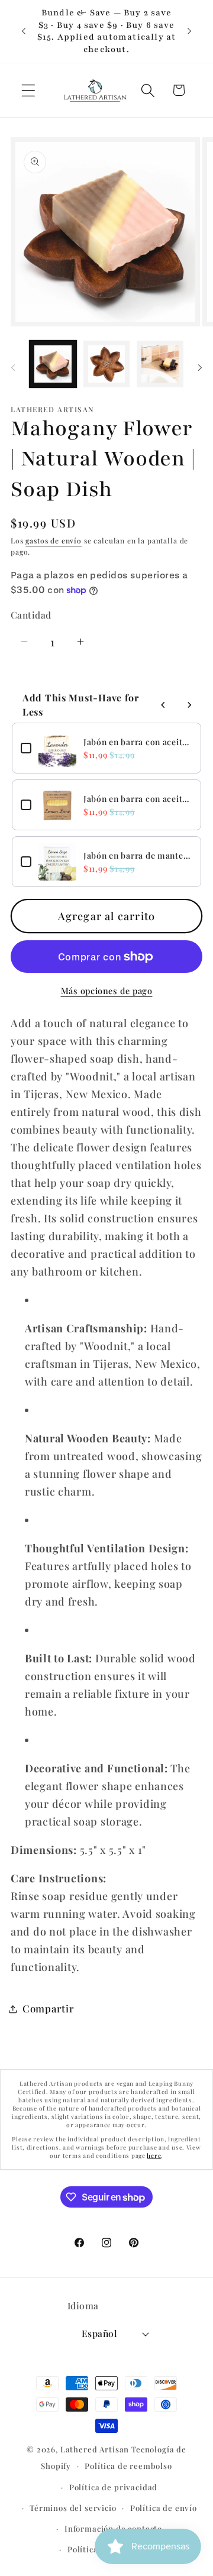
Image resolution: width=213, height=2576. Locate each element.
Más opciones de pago (107, 991)
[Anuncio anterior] (24, 31)
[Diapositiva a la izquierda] (13, 368)
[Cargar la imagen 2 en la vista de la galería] (107, 364)
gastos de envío (54, 541)
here (154, 2156)
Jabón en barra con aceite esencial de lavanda (138, 742)
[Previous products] (163, 705)
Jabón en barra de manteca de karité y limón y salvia (138, 855)
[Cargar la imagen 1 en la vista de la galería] (53, 364)
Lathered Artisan (95, 2449)
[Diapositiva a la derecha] (200, 368)
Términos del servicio (73, 2508)
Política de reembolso (128, 2466)
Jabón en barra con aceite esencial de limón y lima (138, 799)
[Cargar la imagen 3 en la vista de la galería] (160, 364)
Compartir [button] (48, 2008)
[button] (29, 90)
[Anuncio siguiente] (189, 31)
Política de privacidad (113, 2487)
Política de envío (164, 2508)
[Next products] (189, 705)
